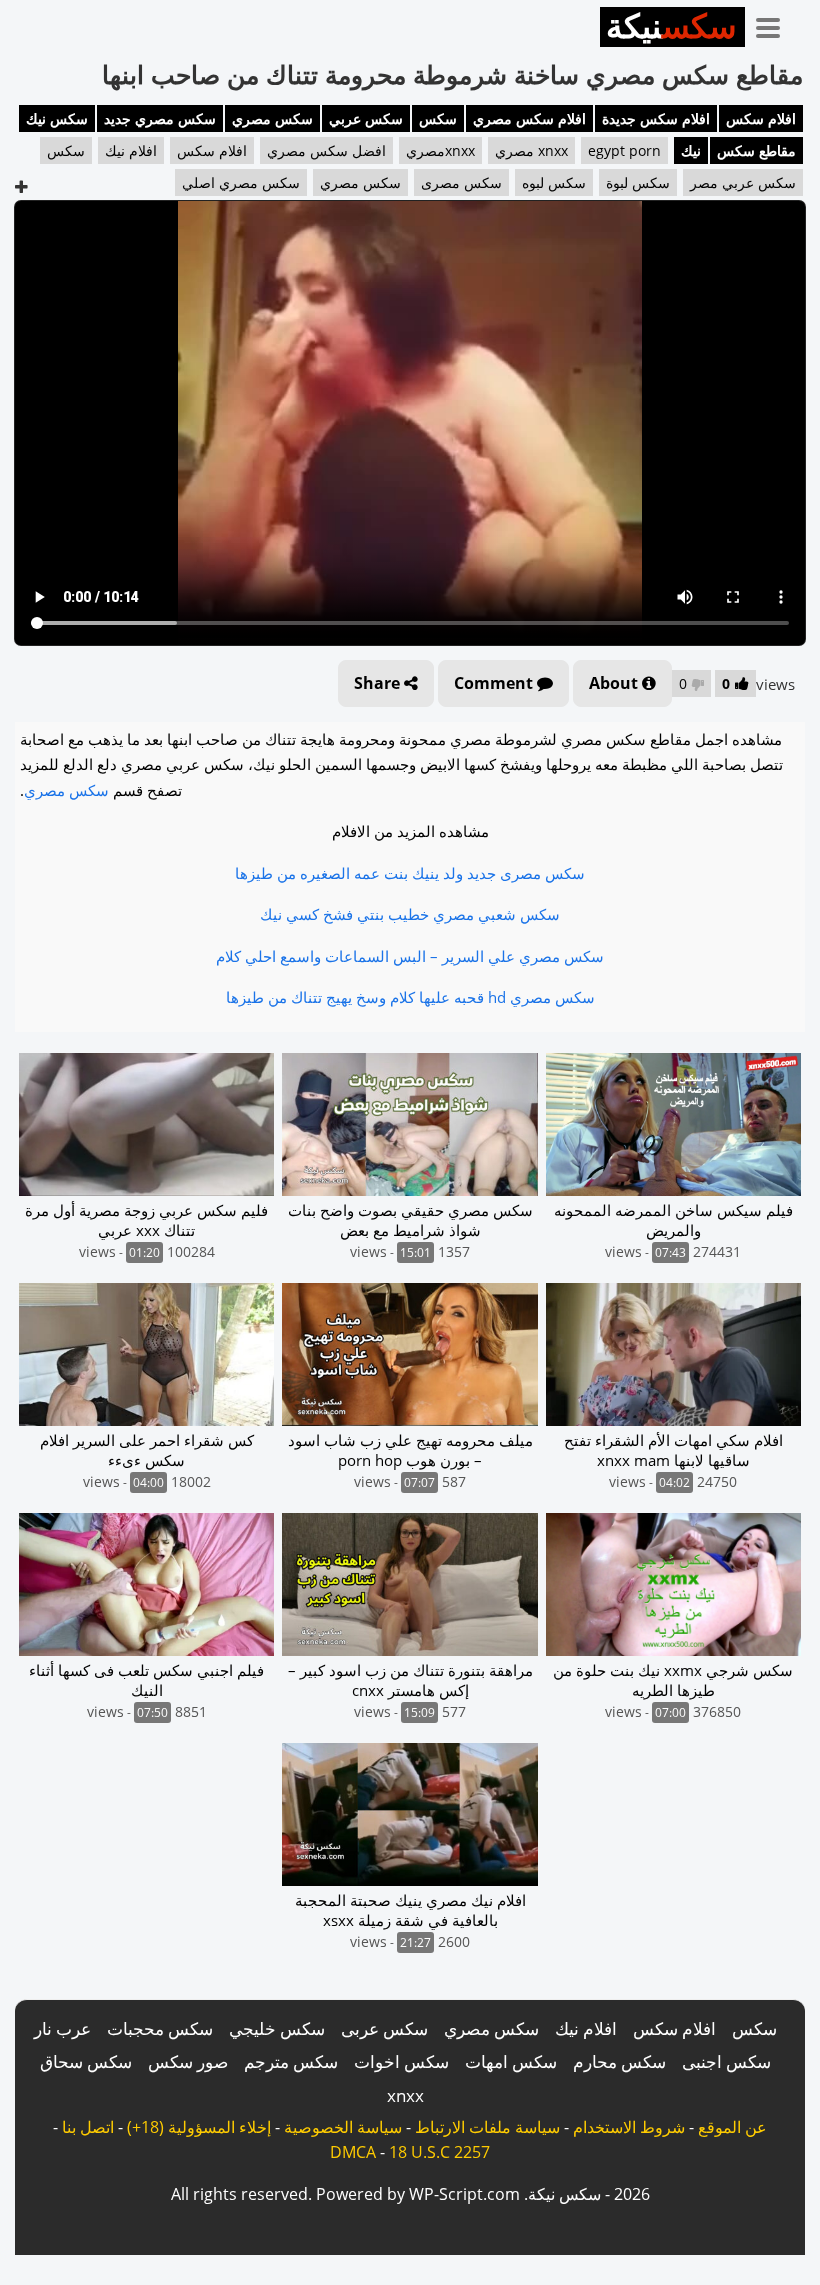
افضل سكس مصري (326, 150)
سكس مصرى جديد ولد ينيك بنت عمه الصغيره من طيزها (410, 873)
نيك (691, 150)
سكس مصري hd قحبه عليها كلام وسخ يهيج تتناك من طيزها (410, 997)
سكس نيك (57, 118)
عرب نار (62, 2028)
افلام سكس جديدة (656, 118)
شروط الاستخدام (629, 2127)
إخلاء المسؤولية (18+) (199, 2127)
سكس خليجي (277, 2028)
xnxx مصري (531, 150)
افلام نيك (131, 150)
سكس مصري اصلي (241, 182)
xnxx (405, 2095)
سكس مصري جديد (160, 118)
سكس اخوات (401, 2061)
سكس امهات (511, 2061)
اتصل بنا (88, 2127)
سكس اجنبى (726, 2061)
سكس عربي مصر (743, 182)
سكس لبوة (638, 182)
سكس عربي (366, 118)
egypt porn (624, 150)
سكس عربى (384, 2028)
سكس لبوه (554, 182)
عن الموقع (732, 2127)
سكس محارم (619, 2061)
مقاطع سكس (756, 150)
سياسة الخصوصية (343, 2127)
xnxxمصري (440, 150)
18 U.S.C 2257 (439, 2152)
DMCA (353, 2152)
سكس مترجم (291, 2061)
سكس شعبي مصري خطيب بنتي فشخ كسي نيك (410, 914)
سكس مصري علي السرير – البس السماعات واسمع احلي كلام (410, 956)
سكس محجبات (160, 2028)
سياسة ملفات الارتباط (487, 2127)
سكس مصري (272, 118)
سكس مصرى (461, 182)
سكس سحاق (86, 2061)
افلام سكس (761, 118)
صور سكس (188, 2061)
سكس (438, 118)
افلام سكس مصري (529, 118)
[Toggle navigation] (775, 24)
